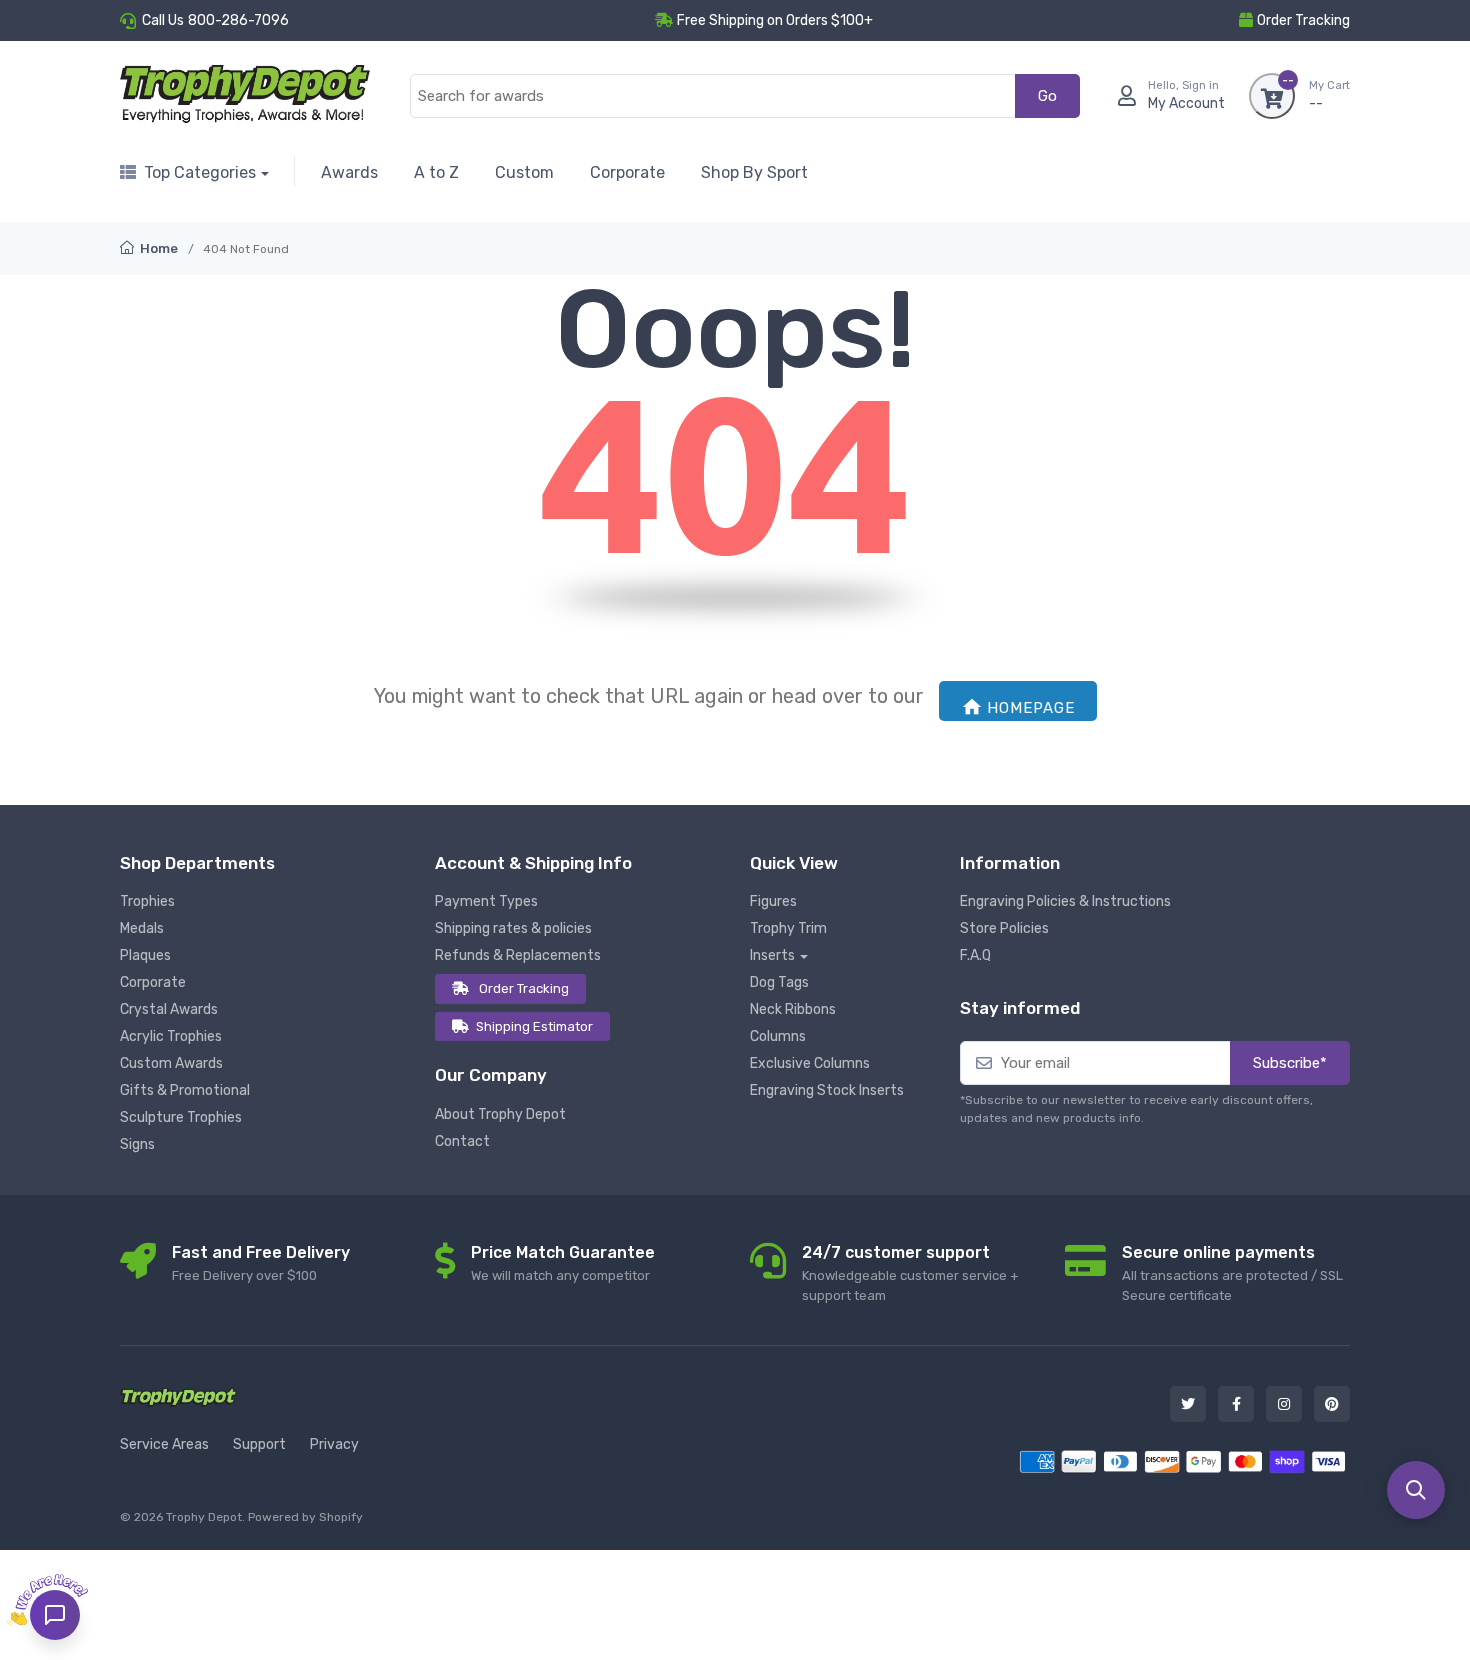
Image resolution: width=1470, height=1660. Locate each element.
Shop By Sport (754, 172)
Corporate (627, 172)
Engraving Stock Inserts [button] (827, 1090)
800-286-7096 (238, 20)
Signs (137, 1144)
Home (157, 248)
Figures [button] (773, 901)
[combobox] (713, 96)
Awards (349, 172)
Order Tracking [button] (1303, 20)
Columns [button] (778, 1036)
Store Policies (1004, 928)
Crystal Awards (169, 1009)
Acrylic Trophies (171, 1036)
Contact (462, 1141)
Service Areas (164, 1444)
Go (1047, 96)
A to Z (436, 172)
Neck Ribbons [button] (793, 1009)
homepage (1031, 708)
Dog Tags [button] (779, 982)
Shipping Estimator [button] (534, 1026)
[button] (1416, 1490)
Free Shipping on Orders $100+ (775, 20)
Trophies (147, 901)
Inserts (772, 955)
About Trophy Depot (500, 1114)
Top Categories (200, 172)
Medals (142, 928)
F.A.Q (975, 955)
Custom (524, 172)
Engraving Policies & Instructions (1065, 901)
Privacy (334, 1444)
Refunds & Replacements (518, 955)
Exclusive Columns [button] (810, 1063)
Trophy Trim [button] (788, 928)
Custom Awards (171, 1063)
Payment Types (486, 901)
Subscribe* (1290, 1063)
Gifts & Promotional (185, 1090)
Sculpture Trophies (181, 1117)
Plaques (145, 955)
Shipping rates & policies (513, 928)
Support (259, 1444)
